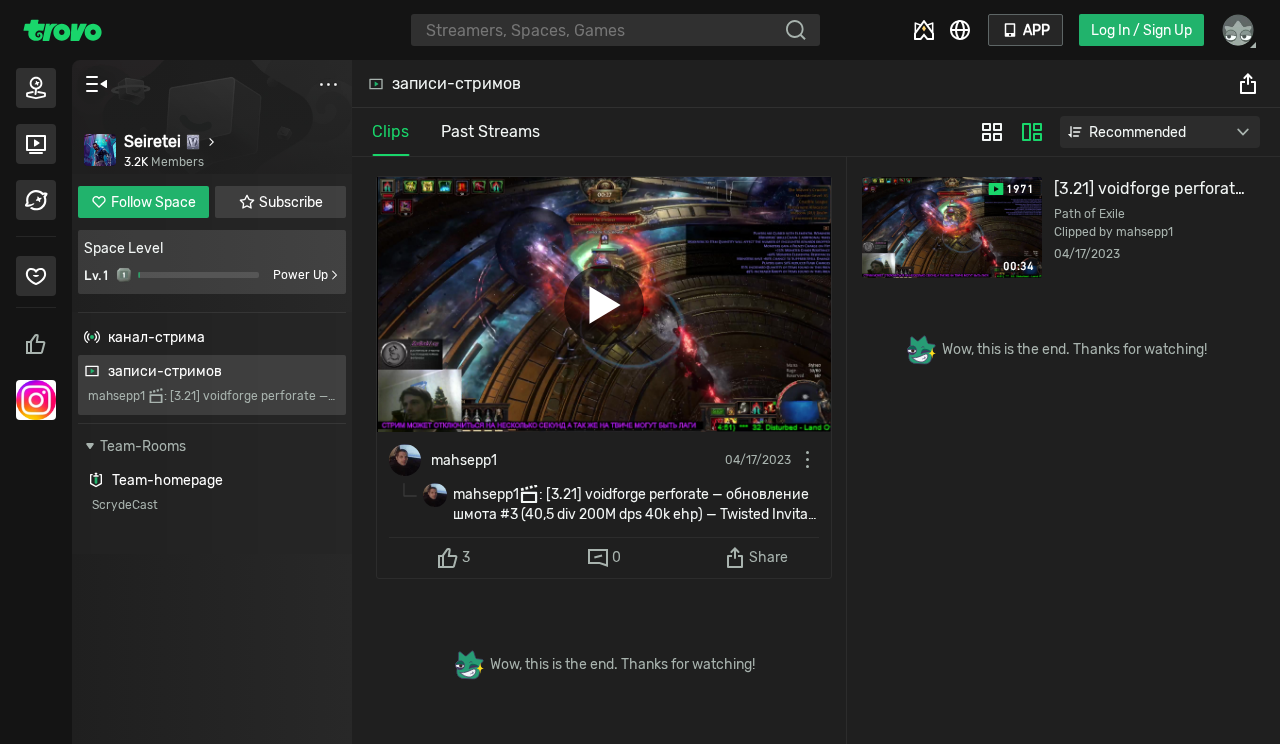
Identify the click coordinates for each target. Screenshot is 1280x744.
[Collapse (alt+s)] (96, 84)
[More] (328, 84)
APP (1036, 30)
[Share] (1248, 84)
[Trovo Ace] (924, 30)
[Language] (960, 30)
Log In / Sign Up (1141, 30)
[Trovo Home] (62, 30)
